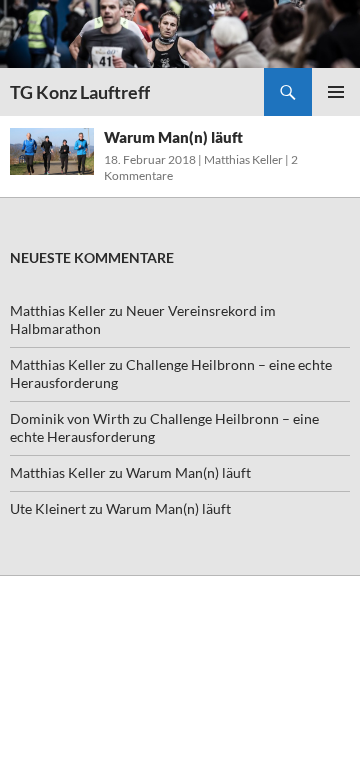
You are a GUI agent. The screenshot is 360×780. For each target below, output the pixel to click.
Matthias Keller (243, 159)
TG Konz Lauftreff (80, 92)
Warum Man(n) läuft (173, 137)
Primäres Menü (336, 92)
